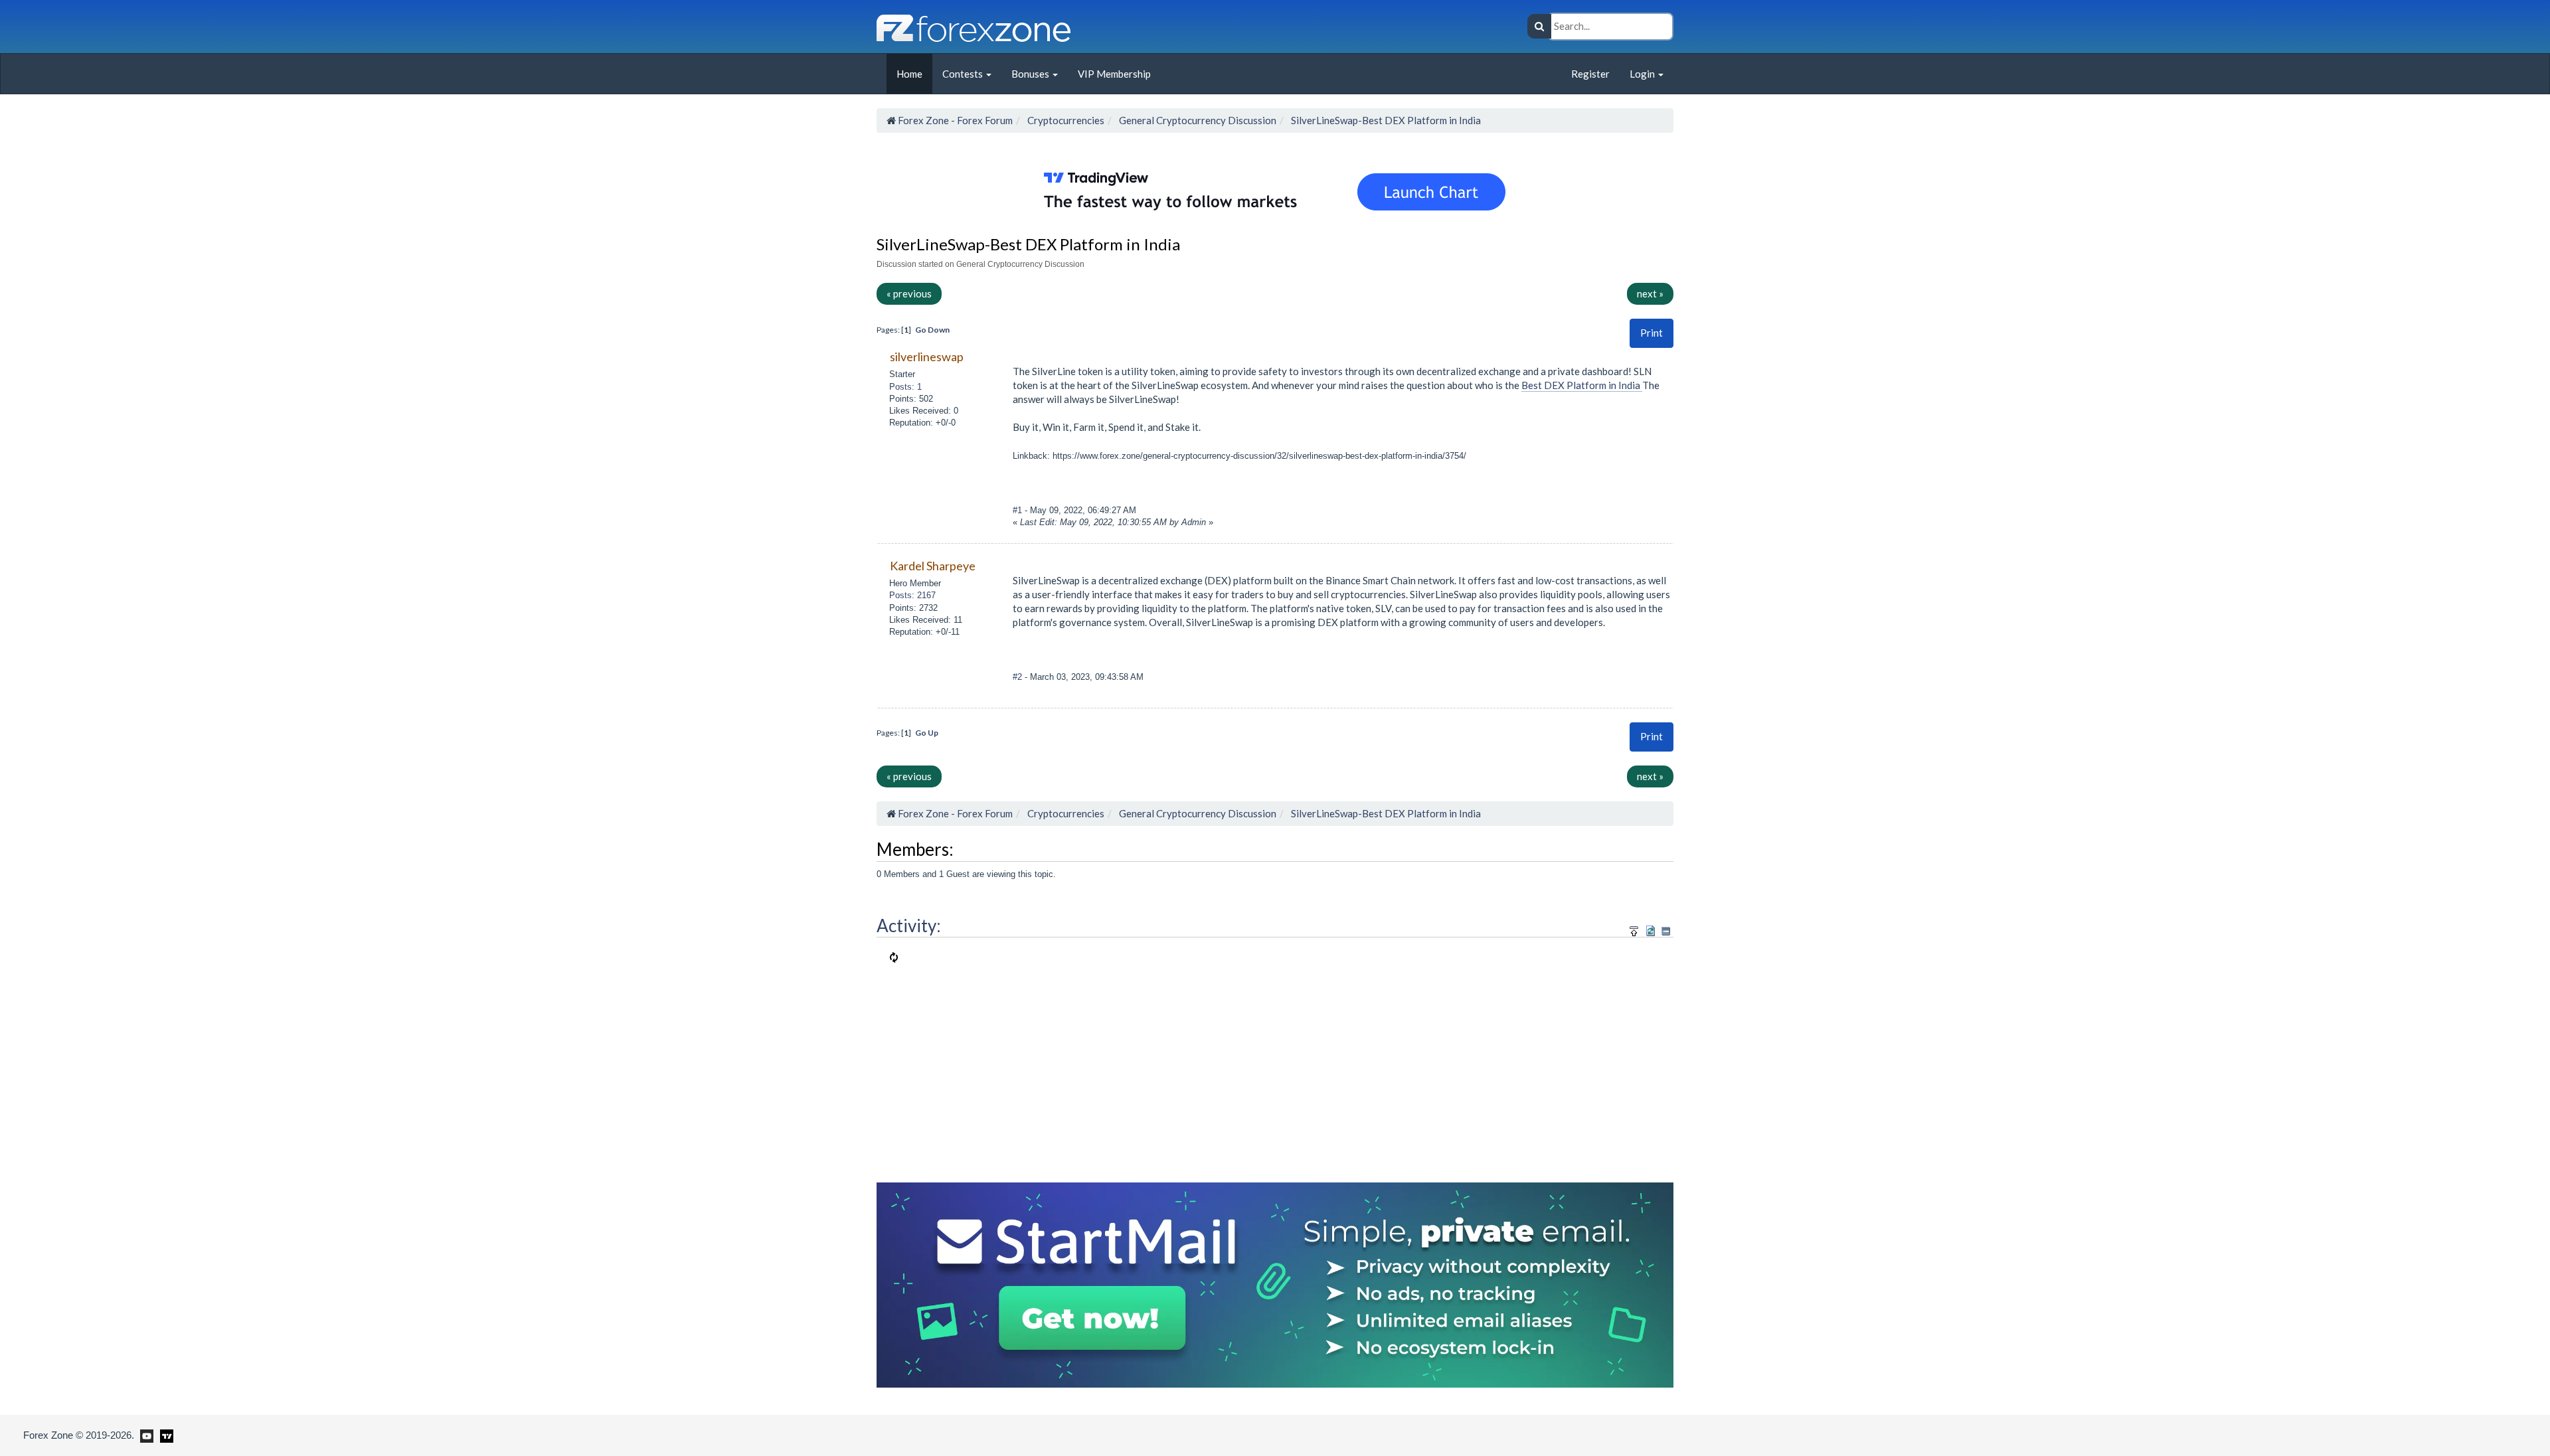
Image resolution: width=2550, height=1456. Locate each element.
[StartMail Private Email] (1275, 1283)
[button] (1652, 333)
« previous (909, 293)
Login (1643, 74)
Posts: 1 (905, 387)
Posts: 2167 (912, 595)
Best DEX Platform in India (1582, 385)
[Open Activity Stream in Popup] (1634, 929)
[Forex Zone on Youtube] (145, 1435)
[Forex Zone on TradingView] (164, 1435)
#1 (1019, 510)
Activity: (909, 926)
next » (1650, 293)
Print (1652, 333)
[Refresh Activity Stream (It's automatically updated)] (1651, 929)
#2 (1019, 677)
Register (1590, 74)
